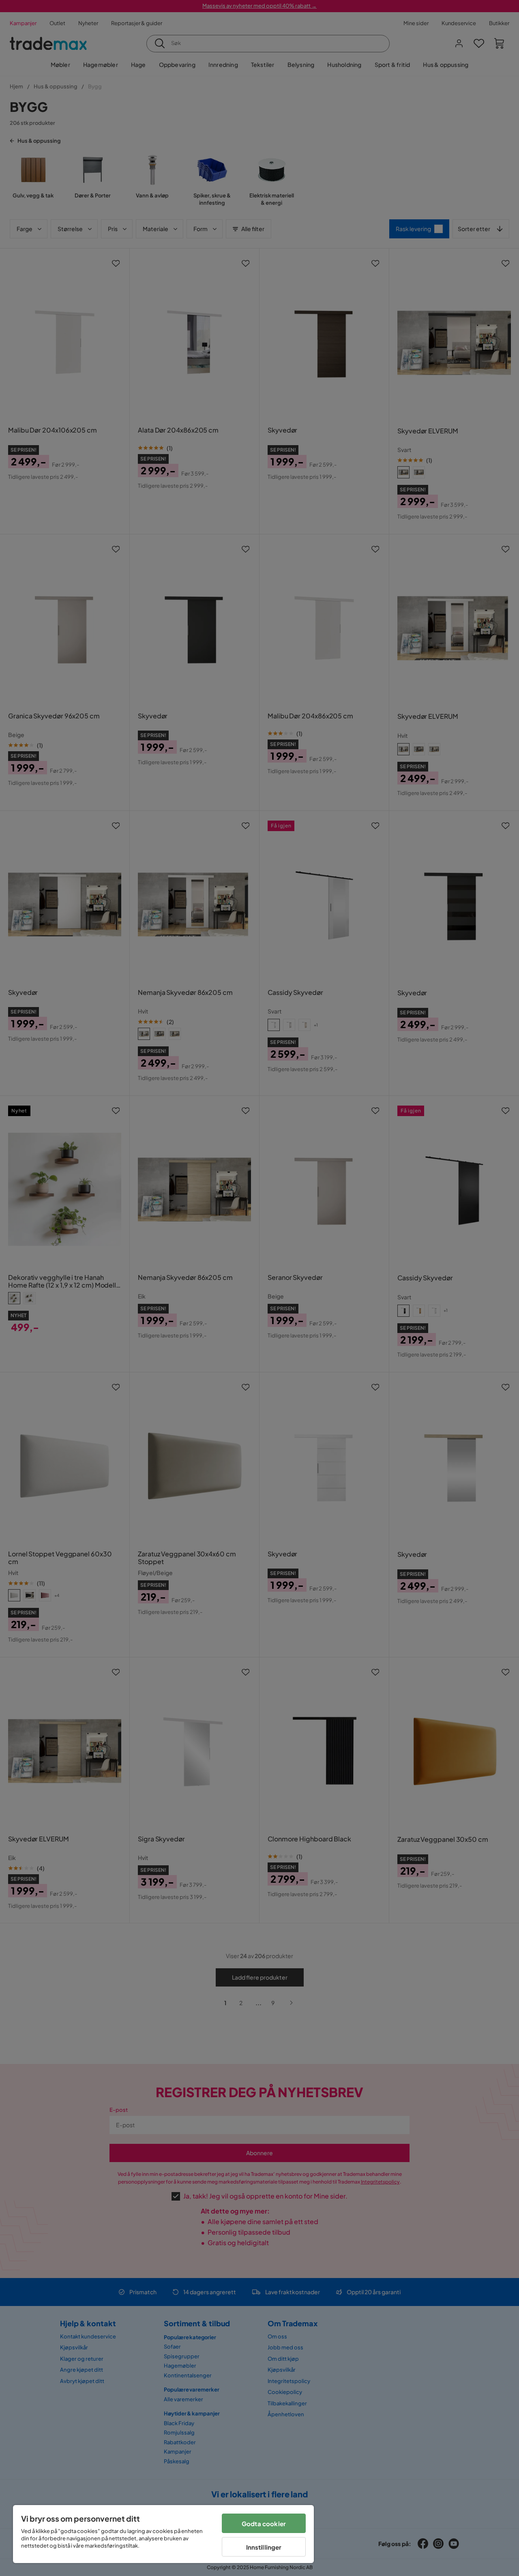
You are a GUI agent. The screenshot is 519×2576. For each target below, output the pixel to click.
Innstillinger (264, 2547)
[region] (163, 2534)
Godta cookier (264, 2523)
